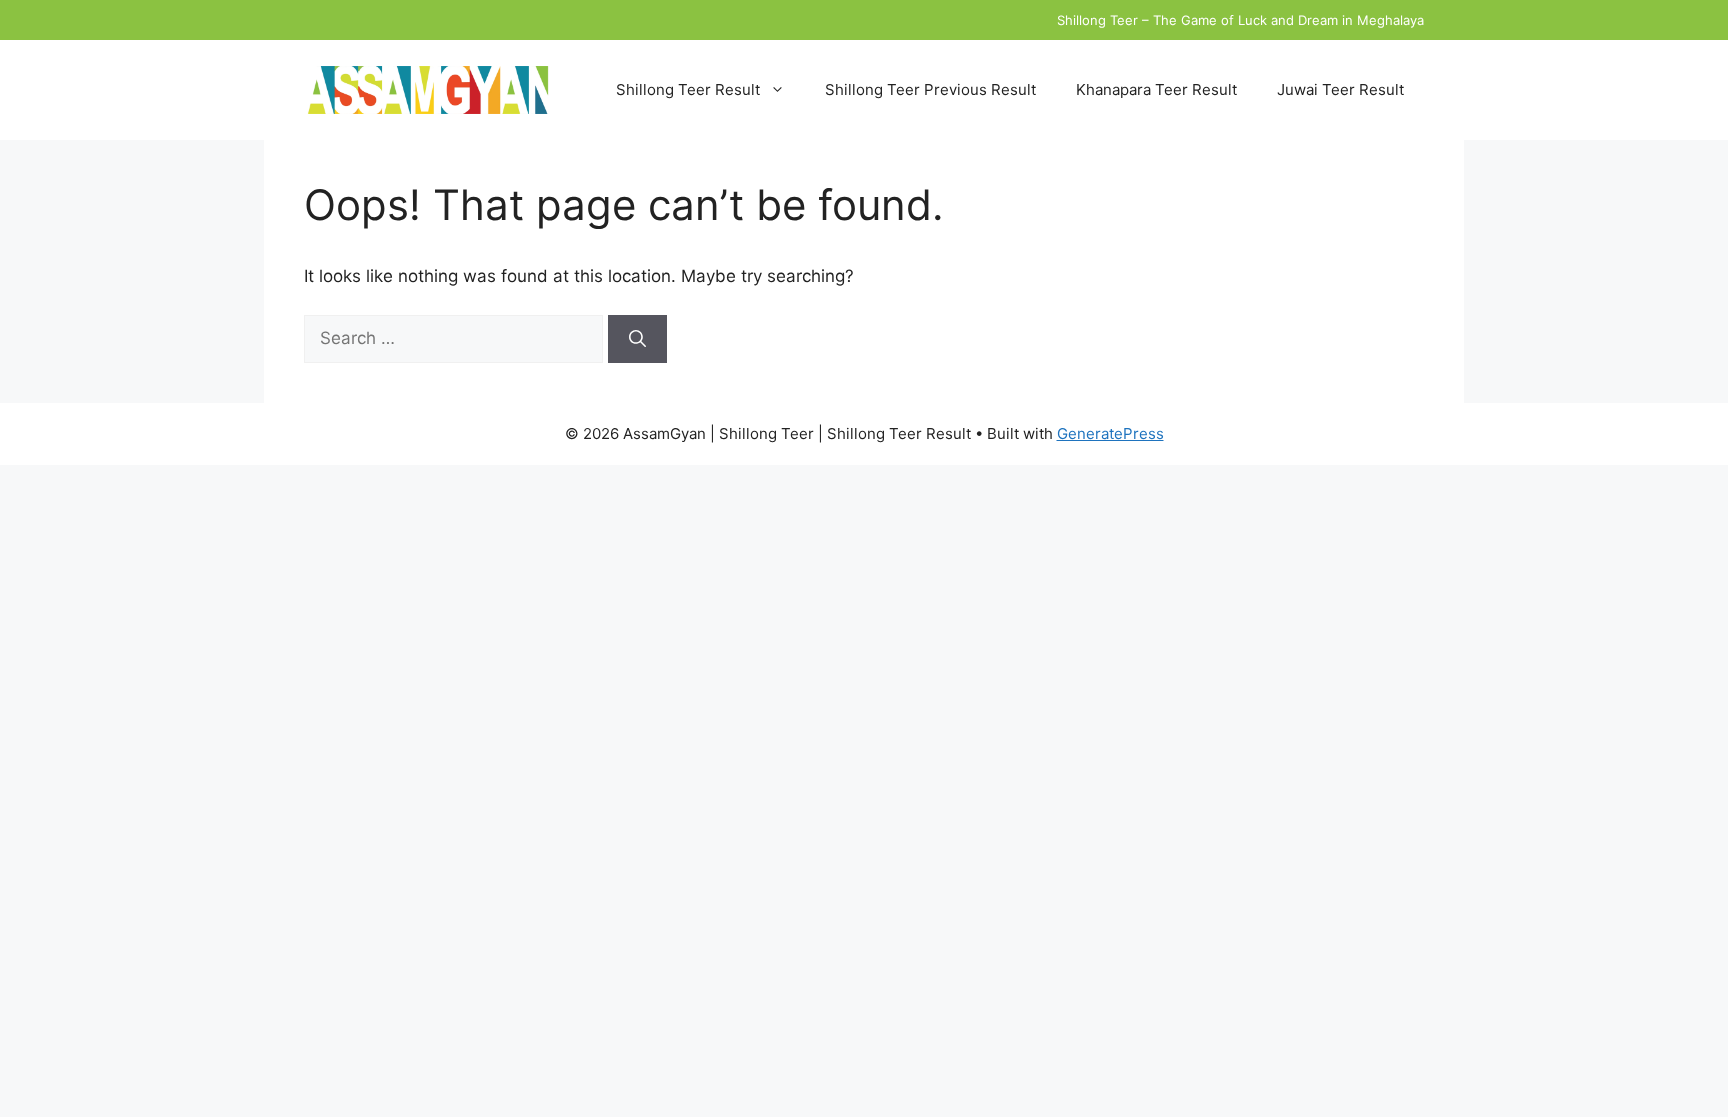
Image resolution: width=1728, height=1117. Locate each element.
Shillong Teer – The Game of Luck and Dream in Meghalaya (1240, 20)
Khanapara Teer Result (1156, 89)
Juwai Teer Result (1340, 89)
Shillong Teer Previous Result (930, 89)
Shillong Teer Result (688, 89)
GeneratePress (1110, 433)
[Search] (637, 339)
